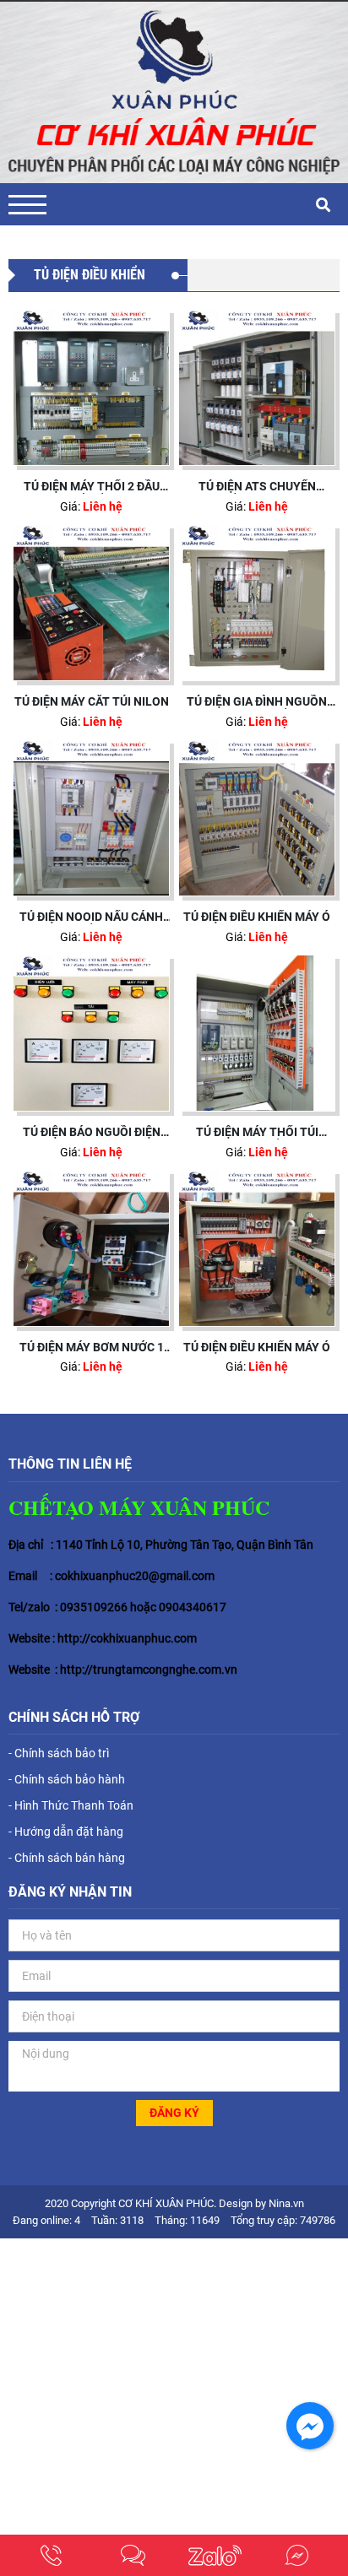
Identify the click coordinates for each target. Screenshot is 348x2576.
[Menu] (27, 205)
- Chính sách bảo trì (59, 1753)
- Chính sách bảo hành (67, 1779)
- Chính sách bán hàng (67, 1858)
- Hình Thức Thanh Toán (71, 1805)
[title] (51, 2555)
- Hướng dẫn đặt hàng (66, 1832)
